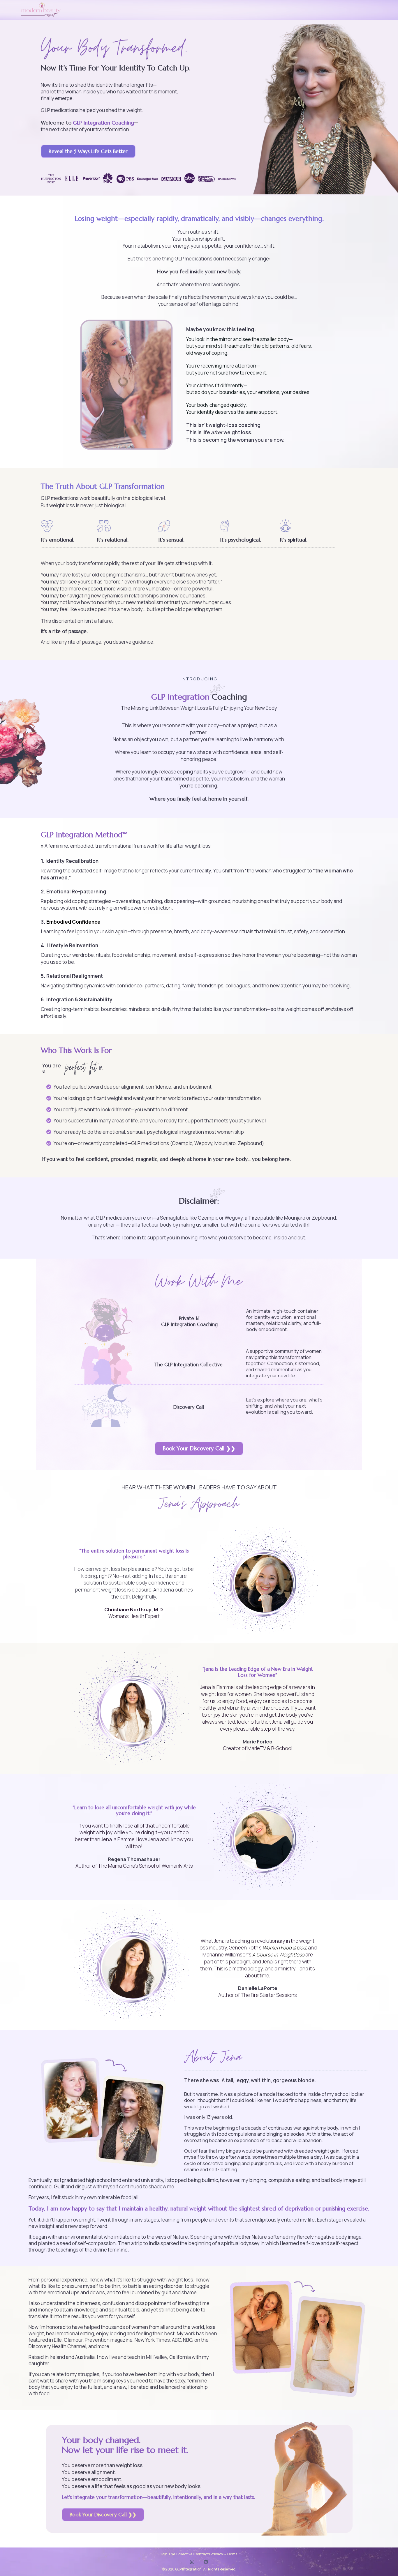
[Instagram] (192, 2562)
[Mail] (206, 2562)
